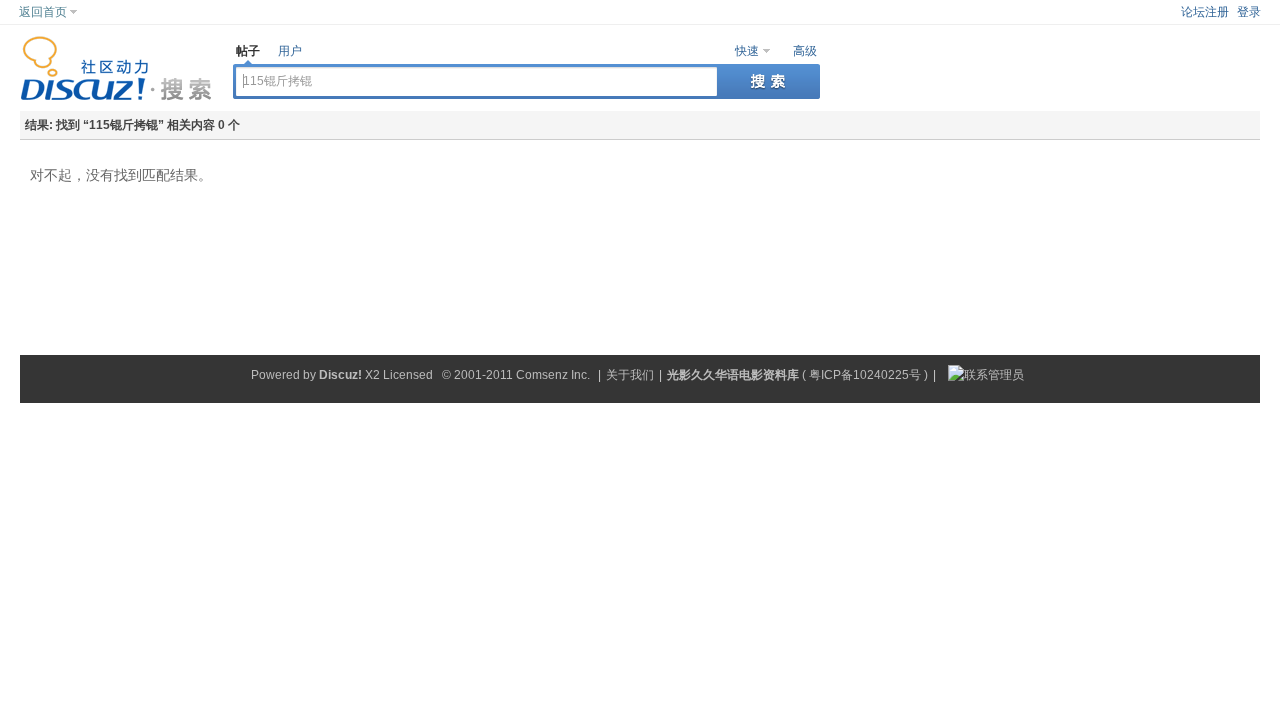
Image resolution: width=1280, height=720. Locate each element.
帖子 (248, 51)
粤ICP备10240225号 (865, 375)
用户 (290, 51)
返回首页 (43, 12)
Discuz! (340, 375)
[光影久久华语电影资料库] (116, 97)
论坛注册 (1205, 12)
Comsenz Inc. (553, 375)
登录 (1249, 12)
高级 (805, 51)
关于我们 (630, 375)
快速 (747, 51)
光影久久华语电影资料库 (733, 375)
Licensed (408, 375)
